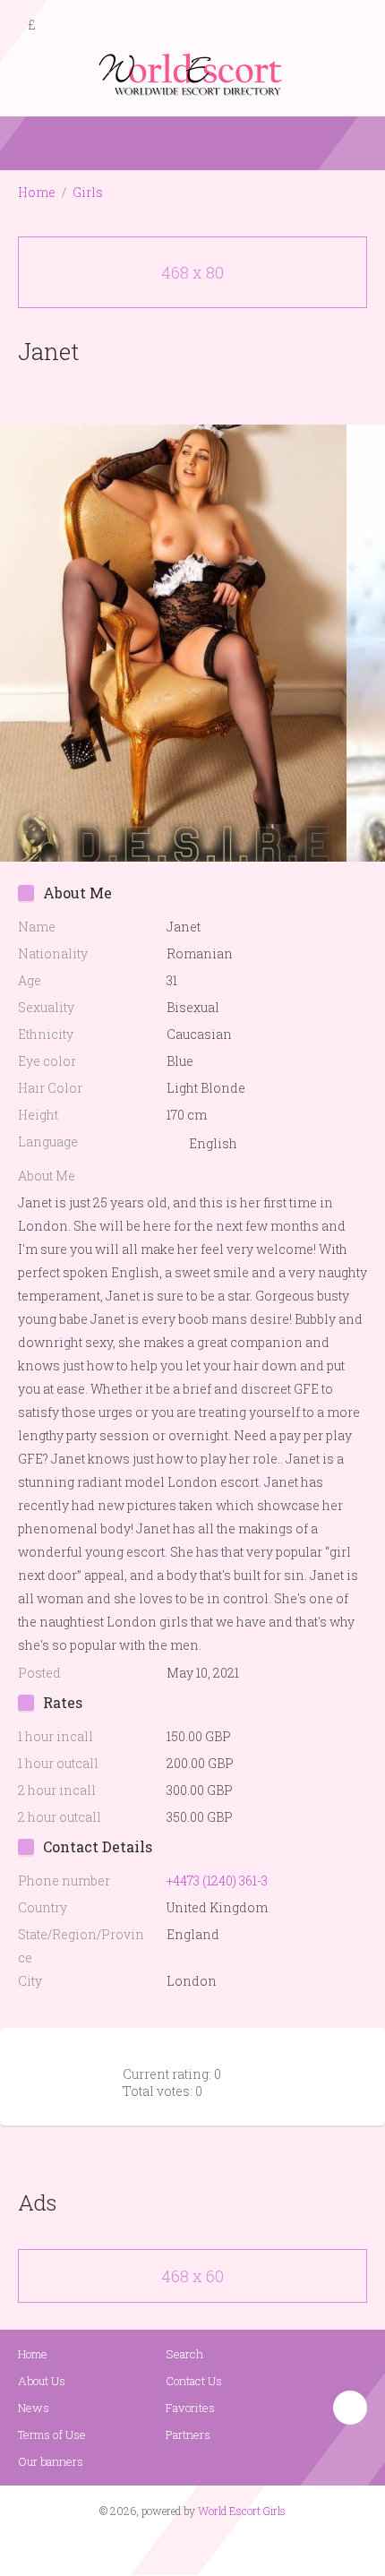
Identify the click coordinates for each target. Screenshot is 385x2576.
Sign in (355, 26)
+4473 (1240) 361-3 (217, 1880)
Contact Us (194, 2381)
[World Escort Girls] (192, 73)
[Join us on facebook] (186, 2546)
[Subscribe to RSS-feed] (154, 2546)
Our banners (51, 2461)
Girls (88, 192)
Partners (188, 2434)
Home (37, 192)
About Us (42, 2381)
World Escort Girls (242, 2511)
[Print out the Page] (175, 393)
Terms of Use (52, 2434)
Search (184, 2354)
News (34, 2408)
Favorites (190, 2408)
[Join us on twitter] (225, 2546)
